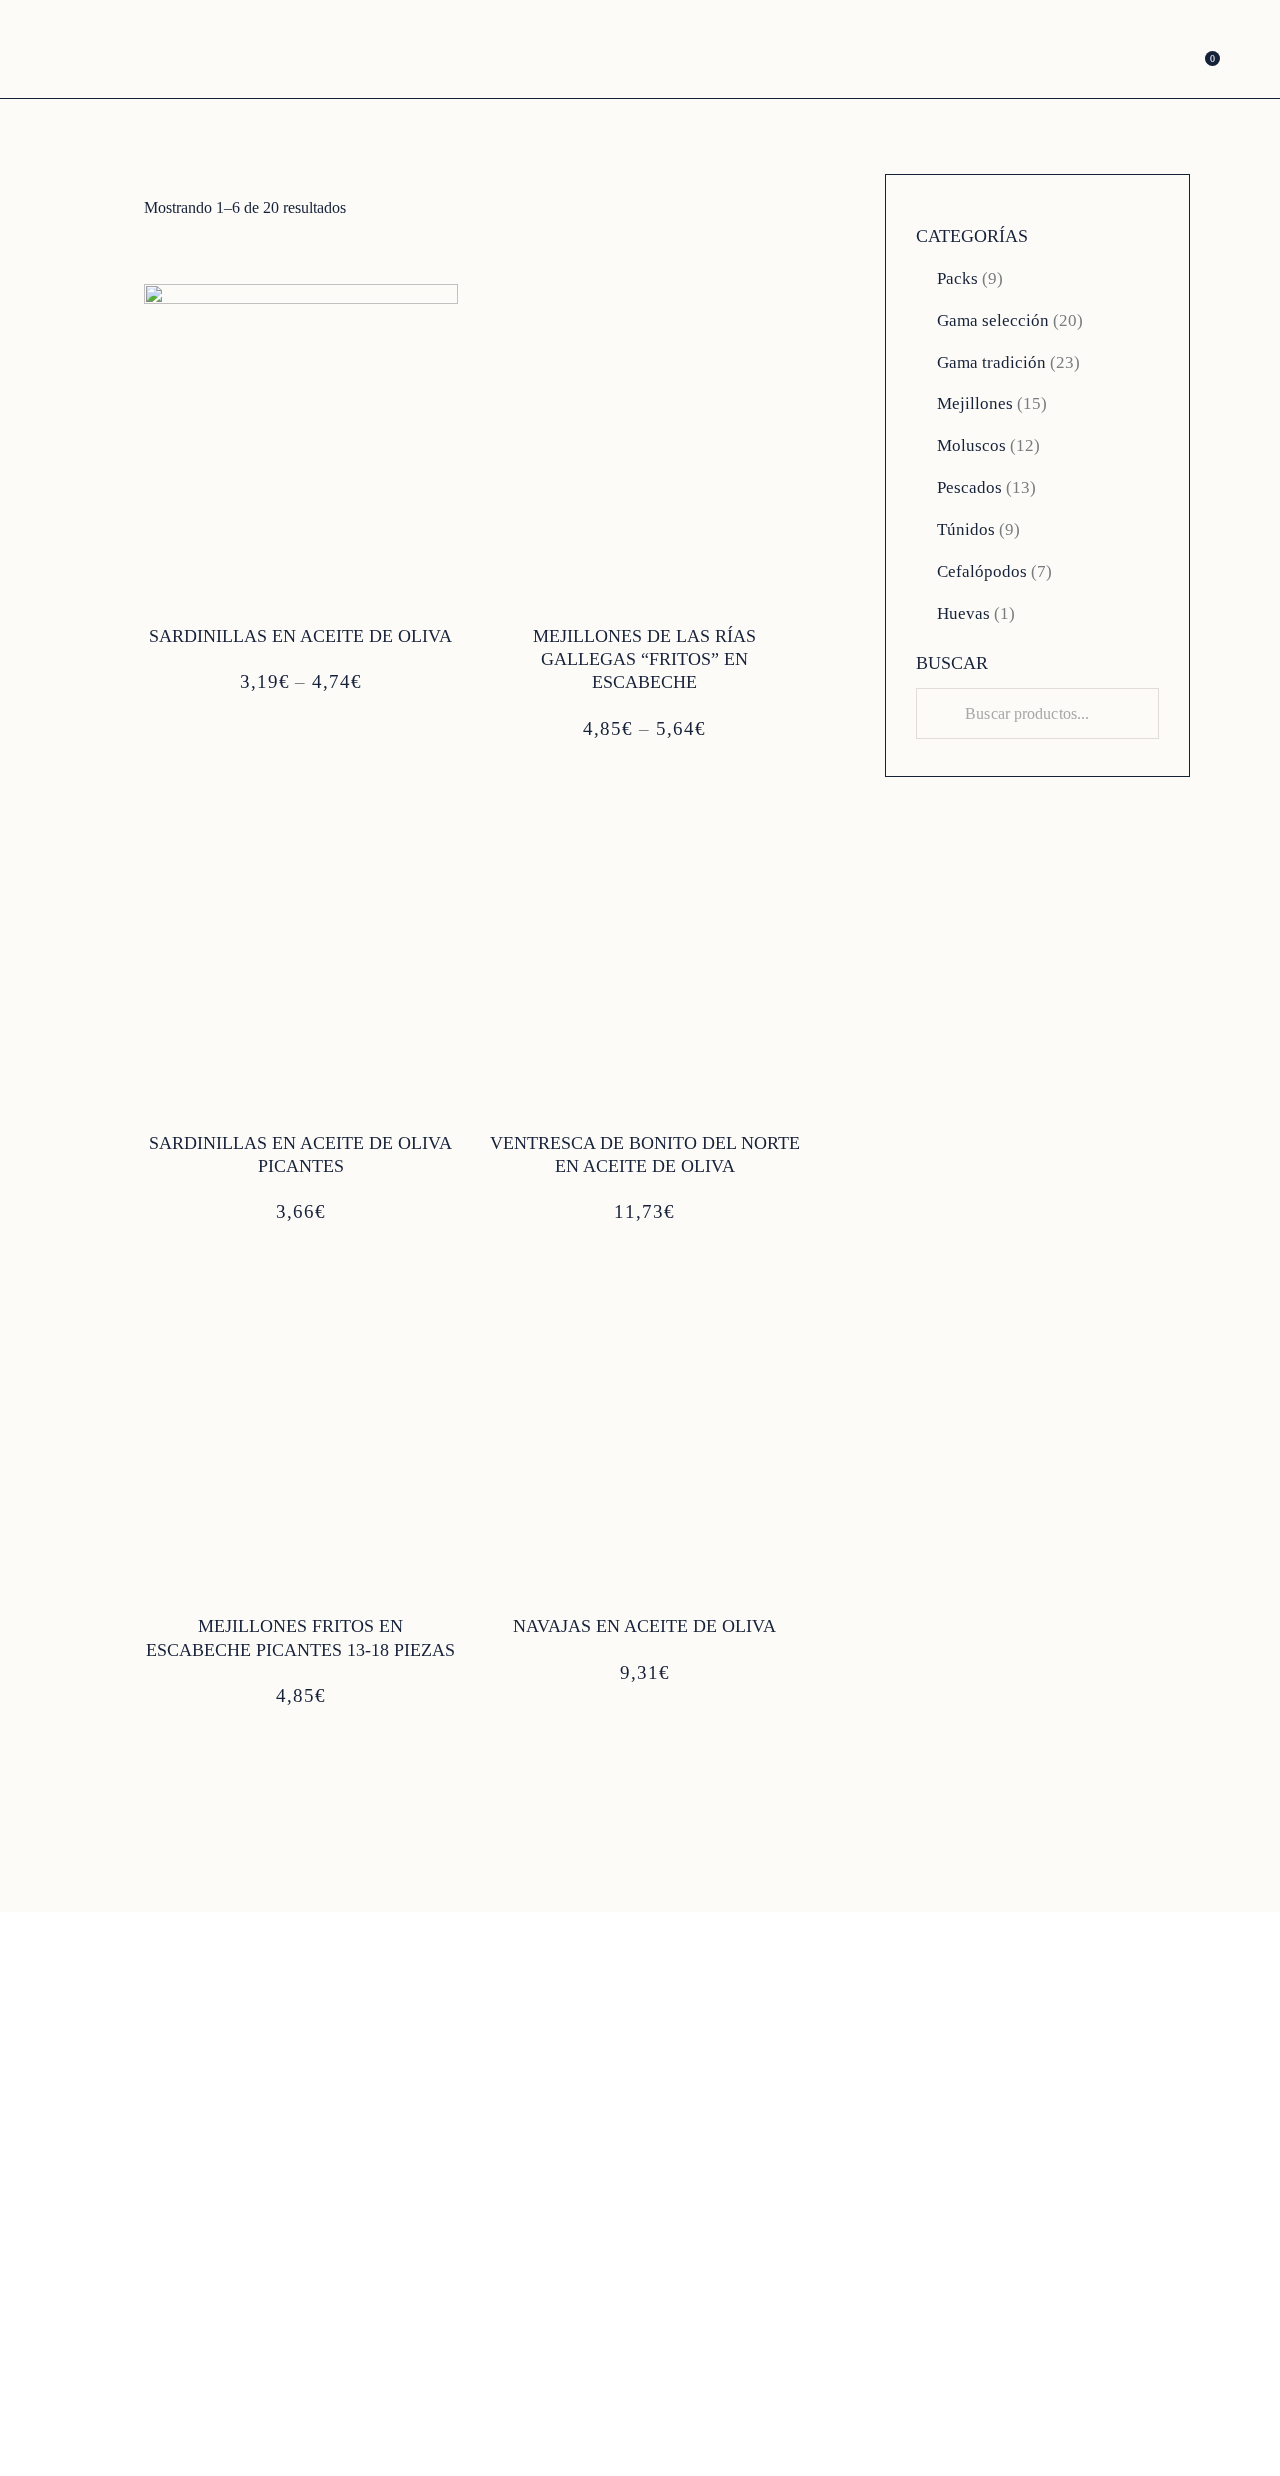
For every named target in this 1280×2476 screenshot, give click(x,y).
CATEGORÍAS (972, 236)
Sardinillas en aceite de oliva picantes (300, 1154)
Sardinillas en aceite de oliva (300, 636)
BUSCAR (952, 663)
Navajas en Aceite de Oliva (644, 1626)
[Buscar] (943, 713)
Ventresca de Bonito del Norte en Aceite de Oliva (645, 1154)
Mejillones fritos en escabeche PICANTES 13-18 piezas (300, 1637)
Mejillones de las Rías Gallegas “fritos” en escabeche (644, 659)
